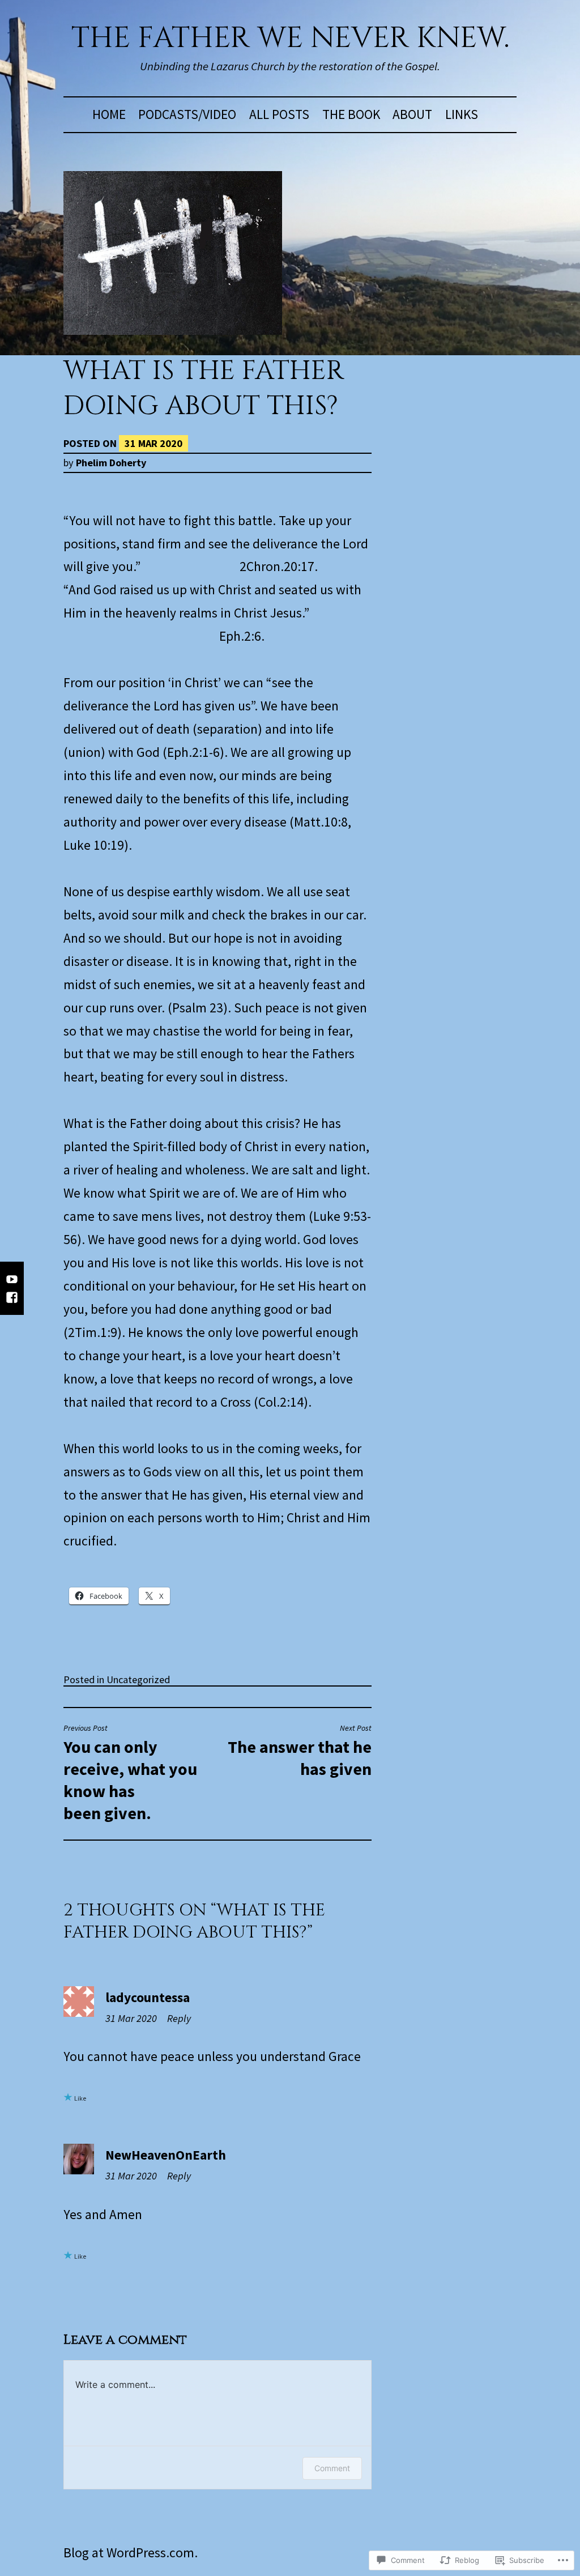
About (412, 114)
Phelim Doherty (111, 463)
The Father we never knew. (290, 38)
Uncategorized (138, 1679)
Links (462, 114)
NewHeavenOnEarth (166, 2155)
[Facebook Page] (12, 1303)
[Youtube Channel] (12, 1285)
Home (109, 114)
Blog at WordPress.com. (131, 2552)
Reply (179, 2018)
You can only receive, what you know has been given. (130, 1773)
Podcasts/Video (187, 114)
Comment (332, 2468)
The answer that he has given (300, 1751)
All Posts (279, 114)
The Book (351, 114)
